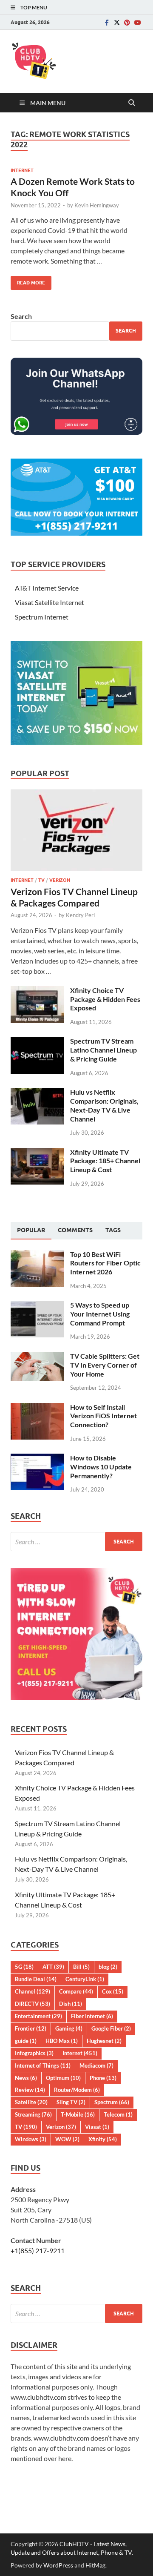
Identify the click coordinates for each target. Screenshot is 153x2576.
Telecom (118, 2114)
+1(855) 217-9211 (38, 2250)
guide (26, 2041)
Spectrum (112, 2102)
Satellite (31, 2102)
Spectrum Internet (42, 617)
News (26, 2078)
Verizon (60, 880)
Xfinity (103, 2139)
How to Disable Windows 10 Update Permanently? (101, 1467)
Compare (76, 1991)
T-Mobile (78, 2114)
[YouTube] (137, 22)
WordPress (58, 2565)
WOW (67, 2139)
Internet (22, 170)
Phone (103, 2078)
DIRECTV (33, 2004)
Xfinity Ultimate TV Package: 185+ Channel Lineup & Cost (105, 1161)
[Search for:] (76, 1542)
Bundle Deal (36, 1979)
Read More (28, 281)
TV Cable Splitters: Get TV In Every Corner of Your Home (105, 1365)
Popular (31, 1230)
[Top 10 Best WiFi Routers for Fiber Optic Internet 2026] (37, 1255)
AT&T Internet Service (47, 588)
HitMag (95, 2565)
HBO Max (62, 2041)
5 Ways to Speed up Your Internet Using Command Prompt (100, 1314)
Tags (113, 1230)
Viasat (97, 2127)
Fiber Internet (92, 2016)
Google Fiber (111, 2028)
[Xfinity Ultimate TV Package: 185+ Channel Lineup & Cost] (37, 1153)
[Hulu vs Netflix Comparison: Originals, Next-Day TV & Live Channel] (37, 1093)
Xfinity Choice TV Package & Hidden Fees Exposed (105, 999)
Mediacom (96, 2065)
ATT (53, 1967)
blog (108, 1967)
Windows (31, 2139)
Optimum (63, 2078)
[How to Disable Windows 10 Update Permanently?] (37, 1459)
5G (24, 1967)
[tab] (31, 1231)
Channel (33, 1991)
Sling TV (71, 2102)
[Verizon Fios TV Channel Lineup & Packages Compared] (76, 794)
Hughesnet (104, 2041)
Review (30, 2090)
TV (41, 880)
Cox (113, 1991)
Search (21, 316)
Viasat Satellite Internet (50, 602)
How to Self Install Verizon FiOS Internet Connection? (103, 1416)
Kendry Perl (80, 915)
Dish (71, 2004)
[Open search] (132, 103)
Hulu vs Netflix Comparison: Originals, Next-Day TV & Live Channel (104, 1105)
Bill (81, 1967)
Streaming (33, 2114)
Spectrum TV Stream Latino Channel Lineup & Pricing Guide (103, 1050)
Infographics (34, 2053)
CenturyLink (85, 1979)
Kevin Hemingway (97, 205)
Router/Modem (77, 2090)
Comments (75, 1230)
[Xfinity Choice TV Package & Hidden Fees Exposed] (37, 991)
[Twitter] (117, 22)
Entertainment (38, 2016)
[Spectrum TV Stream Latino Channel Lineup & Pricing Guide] (37, 1042)
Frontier (31, 2028)
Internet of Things (43, 2065)
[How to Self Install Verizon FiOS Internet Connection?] (37, 1408)
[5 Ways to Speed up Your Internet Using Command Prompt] (37, 1306)
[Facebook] (107, 22)
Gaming (69, 2028)
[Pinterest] (127, 22)
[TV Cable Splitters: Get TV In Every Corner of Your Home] (37, 1357)
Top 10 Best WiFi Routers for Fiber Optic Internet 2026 (105, 1263)
